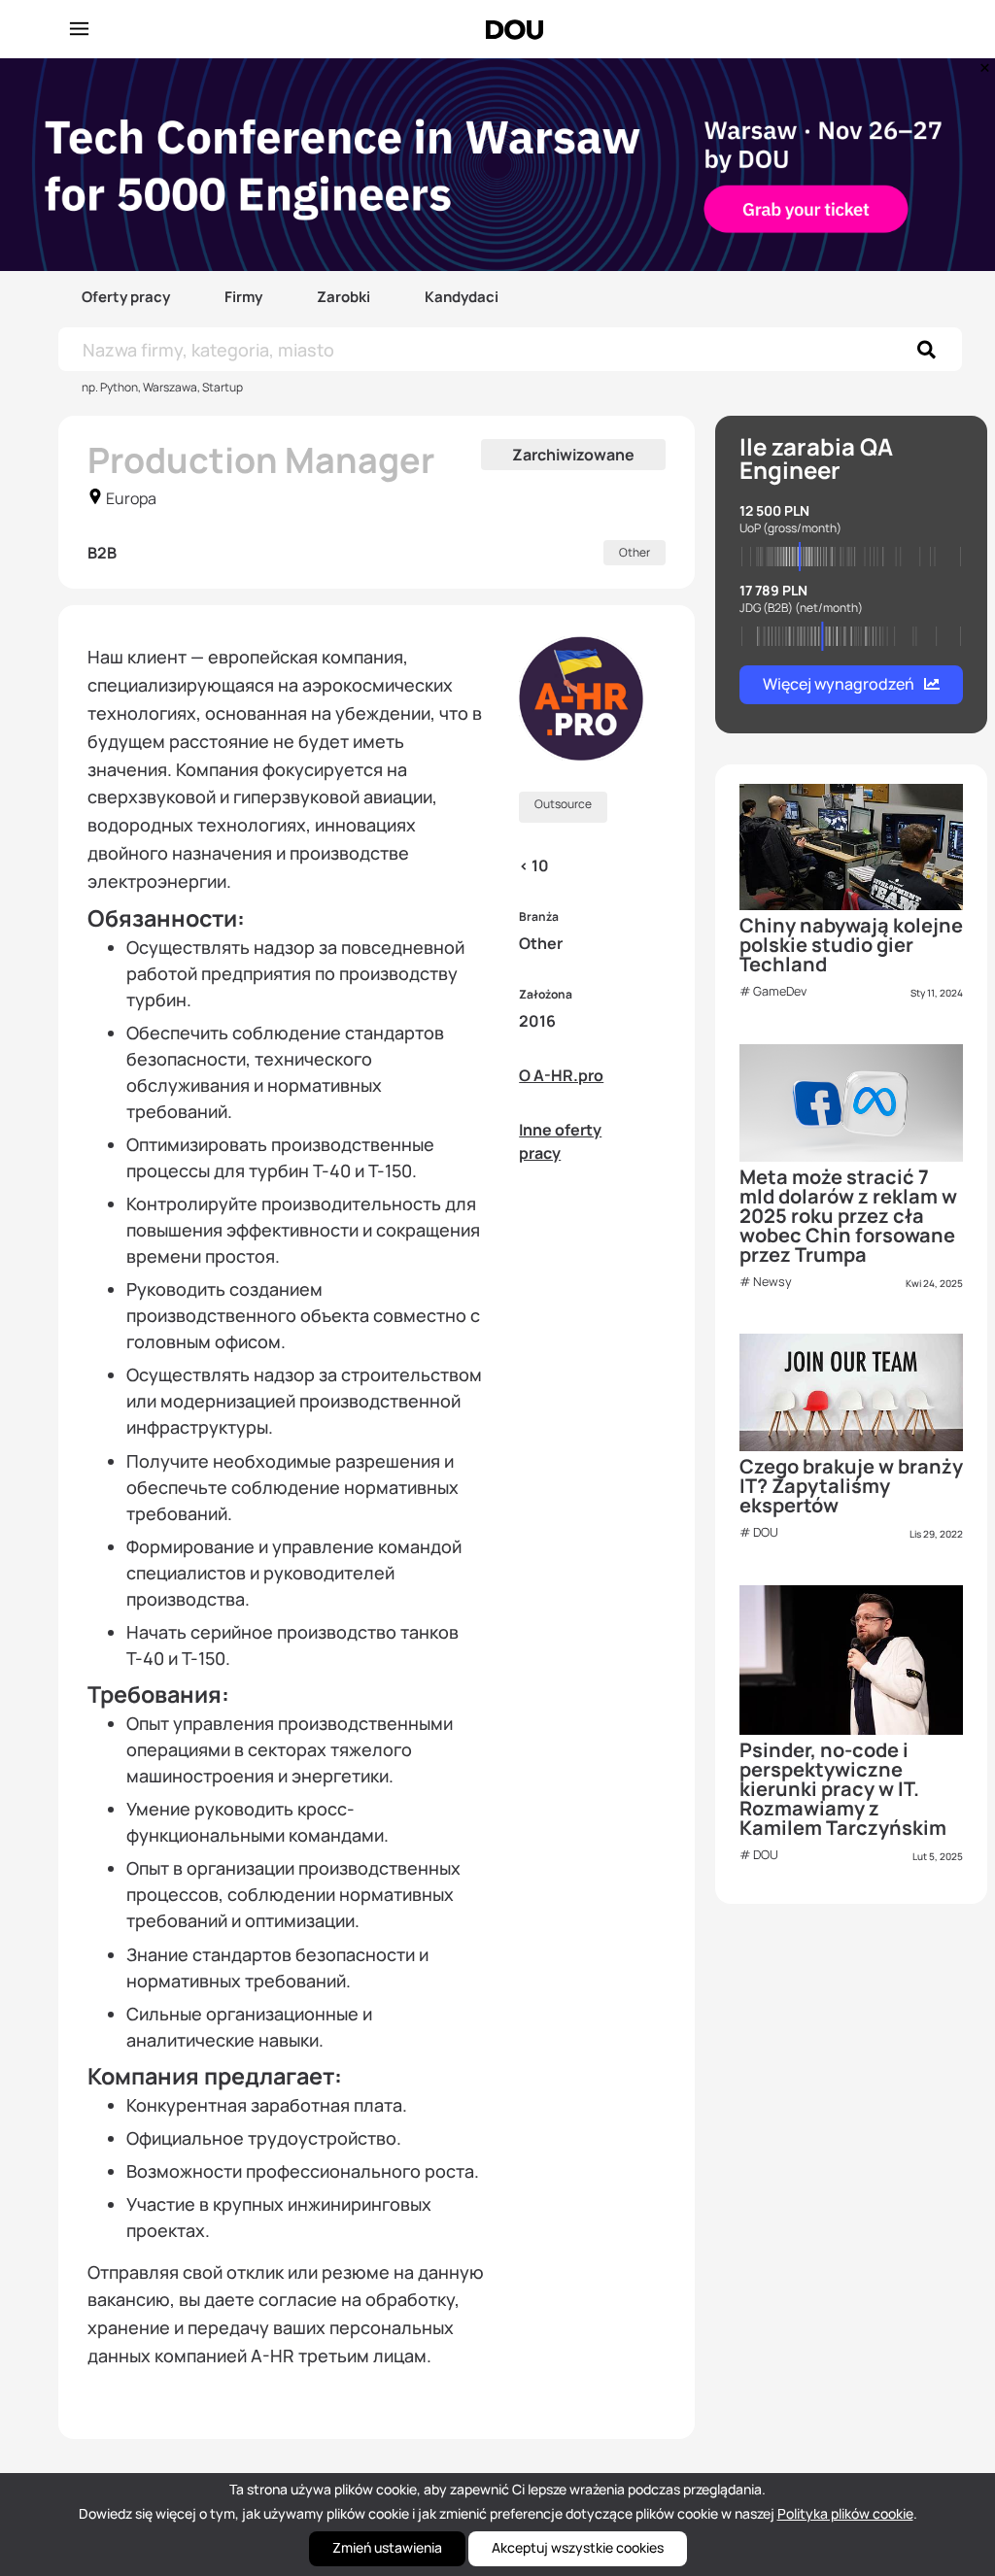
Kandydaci (462, 297)
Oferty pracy (126, 297)
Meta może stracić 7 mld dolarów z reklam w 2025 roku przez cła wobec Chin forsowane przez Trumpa (848, 1216)
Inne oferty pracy (560, 1141)
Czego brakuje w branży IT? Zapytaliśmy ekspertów (851, 1486)
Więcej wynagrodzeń (839, 684)
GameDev (780, 991)
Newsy (772, 1282)
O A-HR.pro (561, 1075)
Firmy (243, 297)
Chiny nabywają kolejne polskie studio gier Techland (851, 945)
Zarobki (343, 297)
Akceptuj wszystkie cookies (578, 2547)
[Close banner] (981, 63)
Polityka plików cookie (845, 2513)
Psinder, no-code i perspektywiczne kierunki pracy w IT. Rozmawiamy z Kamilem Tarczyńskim (843, 1789)
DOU (766, 1532)
